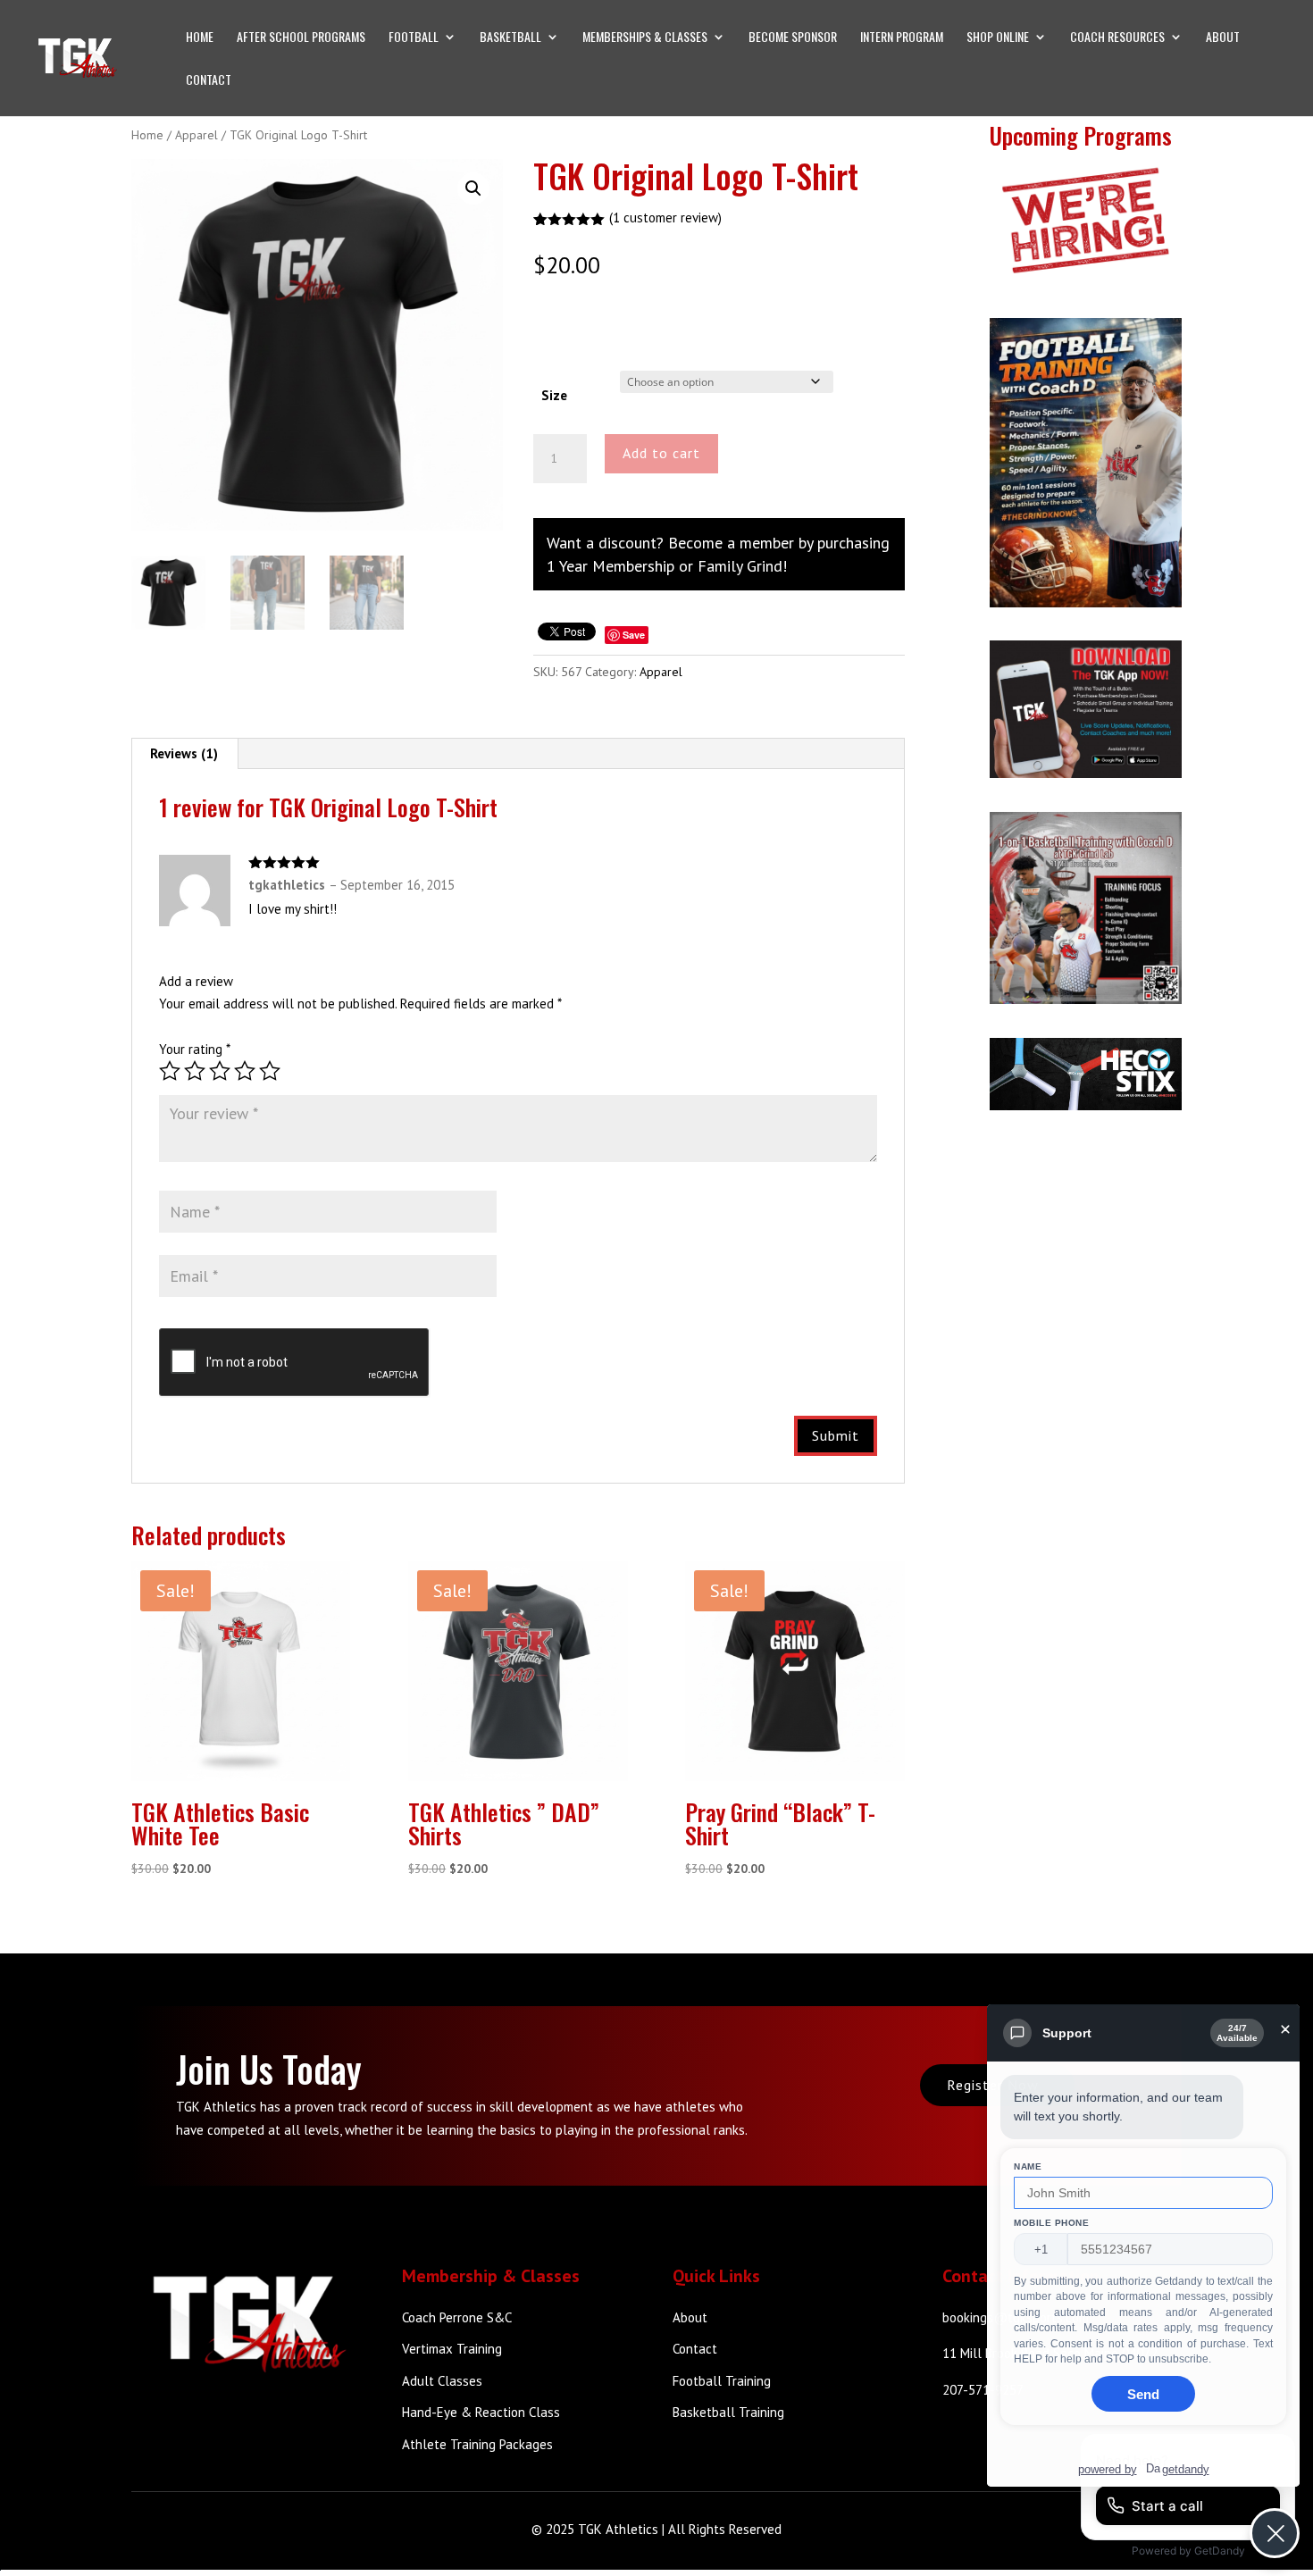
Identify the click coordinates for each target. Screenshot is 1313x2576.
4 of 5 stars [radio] (245, 1071)
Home (200, 38)
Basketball (510, 38)
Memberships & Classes (645, 38)
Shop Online (998, 38)
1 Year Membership (611, 566)
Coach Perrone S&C (457, 2317)
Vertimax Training (452, 2349)
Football (414, 38)
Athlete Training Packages (477, 2444)
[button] (473, 188)
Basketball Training (728, 2412)
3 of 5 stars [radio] (220, 1071)
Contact (209, 81)
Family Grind (740, 566)
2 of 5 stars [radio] (195, 1071)
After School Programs (301, 38)
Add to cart (661, 453)
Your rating (195, 1049)
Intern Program (902, 38)
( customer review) (665, 217)
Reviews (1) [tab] (184, 753)
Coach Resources (1117, 38)
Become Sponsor (793, 38)
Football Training (722, 2381)
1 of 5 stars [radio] (170, 1071)
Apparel (197, 135)
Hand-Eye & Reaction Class (481, 2412)
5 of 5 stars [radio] (270, 1071)
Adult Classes (442, 2381)
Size (554, 395)
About (1223, 38)
